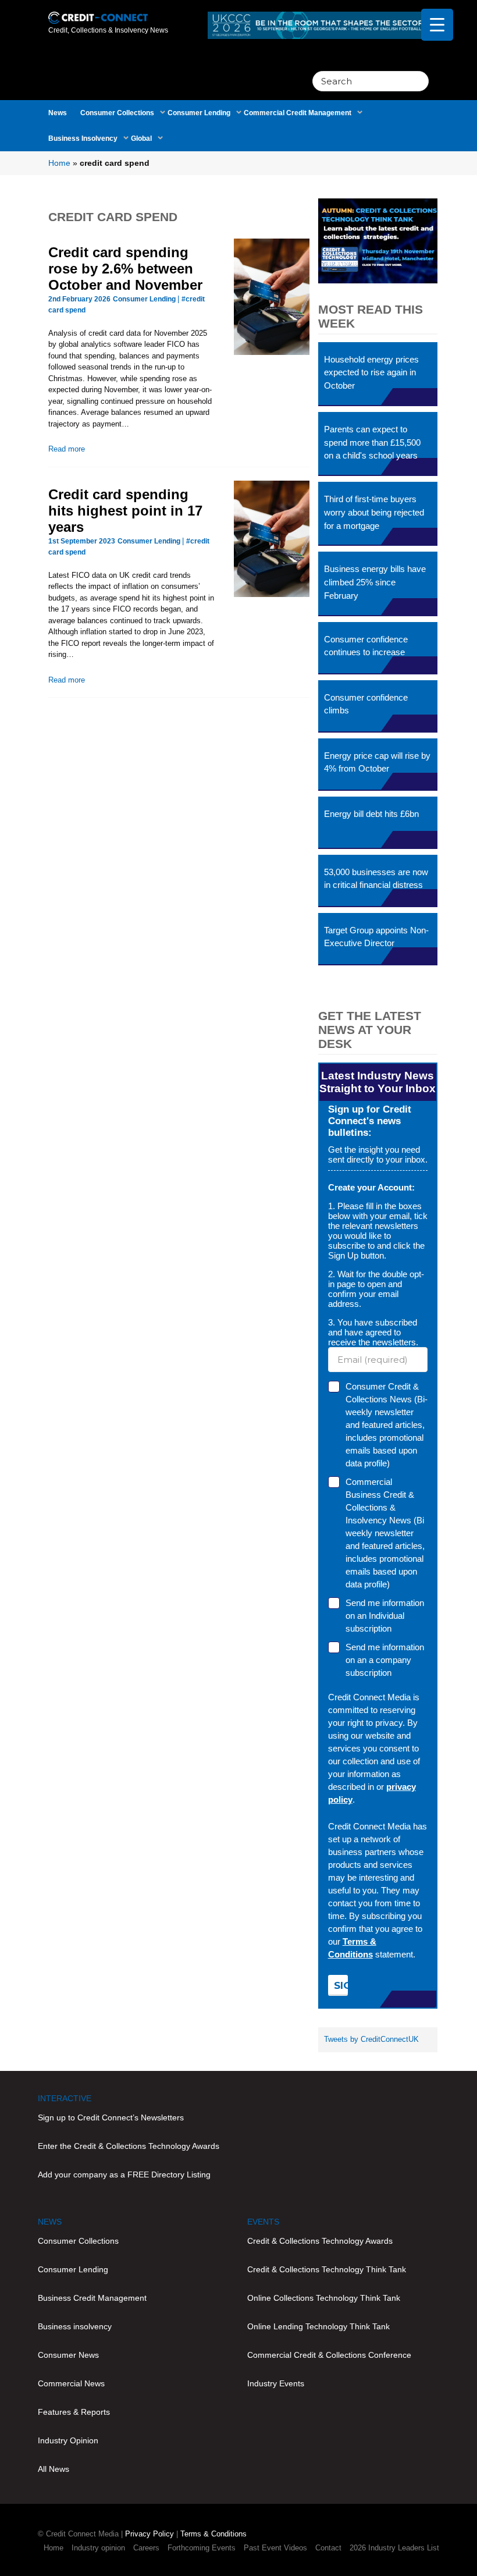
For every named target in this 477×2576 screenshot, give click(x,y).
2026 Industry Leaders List (394, 2548)
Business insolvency (75, 2326)
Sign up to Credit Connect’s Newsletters (111, 2117)
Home (59, 163)
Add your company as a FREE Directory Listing (124, 2175)
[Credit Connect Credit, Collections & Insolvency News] (98, 11)
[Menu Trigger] (437, 25)
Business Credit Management (92, 2298)
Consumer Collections (117, 113)
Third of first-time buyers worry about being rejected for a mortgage (374, 512)
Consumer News (68, 2355)
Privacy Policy (149, 2534)
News (58, 113)
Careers (146, 2548)
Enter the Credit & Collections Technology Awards (129, 2146)
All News (54, 2469)
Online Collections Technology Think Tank (324, 2298)
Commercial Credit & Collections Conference (329, 2355)
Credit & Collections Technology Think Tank (327, 2269)
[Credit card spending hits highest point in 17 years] (271, 539)
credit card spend (113, 217)
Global (141, 138)
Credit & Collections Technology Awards (320, 2241)
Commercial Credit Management (298, 113)
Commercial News (71, 2383)
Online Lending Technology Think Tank (318, 2326)
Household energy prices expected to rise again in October (371, 373)
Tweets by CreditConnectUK (371, 2039)
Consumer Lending (199, 113)
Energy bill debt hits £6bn (371, 814)
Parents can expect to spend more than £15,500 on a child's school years (372, 443)
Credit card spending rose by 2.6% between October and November (125, 269)
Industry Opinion (68, 2440)
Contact (328, 2548)
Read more (67, 449)
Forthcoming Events (202, 2548)
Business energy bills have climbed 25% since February (375, 582)
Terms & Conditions (213, 2534)
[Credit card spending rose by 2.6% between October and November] (271, 297)
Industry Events (276, 2383)
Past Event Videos (275, 2548)
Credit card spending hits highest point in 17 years (125, 511)
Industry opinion (98, 2548)
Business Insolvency (83, 138)
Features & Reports (74, 2412)
